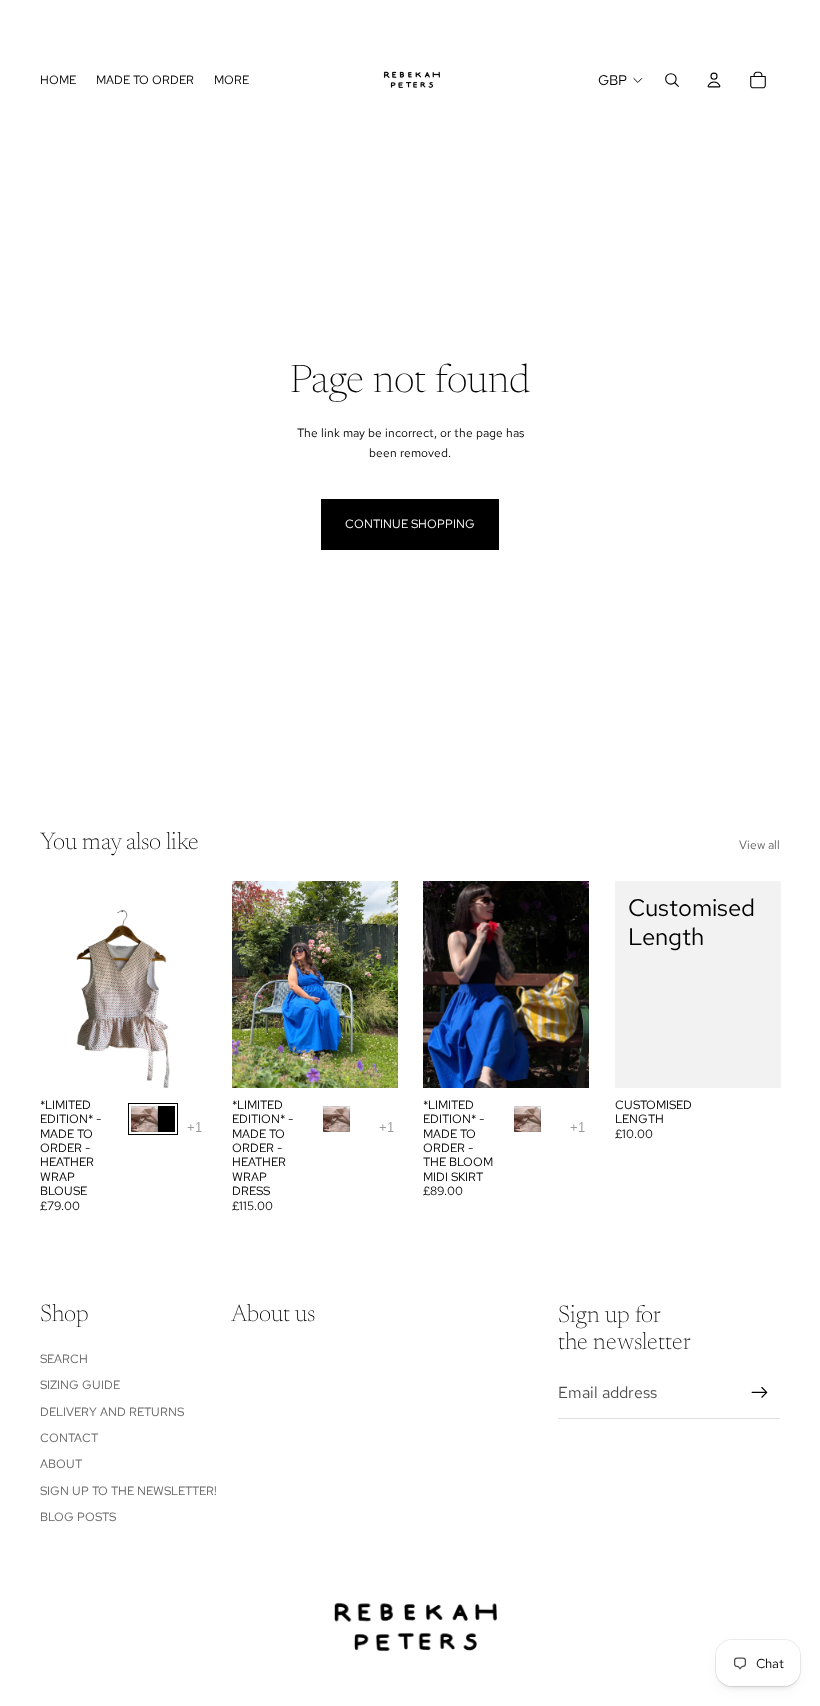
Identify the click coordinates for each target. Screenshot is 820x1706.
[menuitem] (231, 80)
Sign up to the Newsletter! (128, 1491)
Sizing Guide (80, 1385)
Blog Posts (78, 1517)
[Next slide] (798, 23)
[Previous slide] (22, 23)
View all (759, 845)
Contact (69, 1438)
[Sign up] (760, 1393)
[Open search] (672, 80)
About (61, 1464)
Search (64, 1359)
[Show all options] (194, 1127)
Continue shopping (410, 524)
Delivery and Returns (112, 1412)
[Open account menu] (714, 80)
